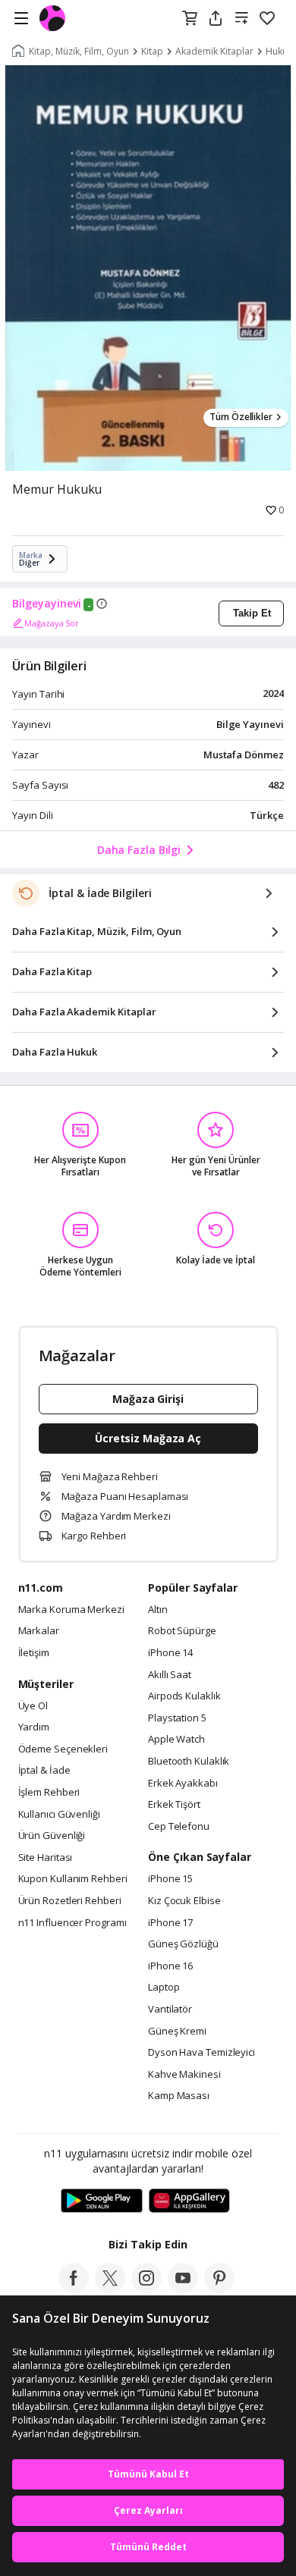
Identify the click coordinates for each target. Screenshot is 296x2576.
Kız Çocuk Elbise (184, 1901)
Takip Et (252, 613)
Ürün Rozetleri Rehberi (70, 1901)
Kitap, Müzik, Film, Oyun (79, 52)
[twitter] (110, 2289)
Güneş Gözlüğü (183, 1944)
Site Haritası (46, 1858)
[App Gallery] (189, 2201)
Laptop (164, 1988)
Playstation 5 (177, 1718)
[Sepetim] (190, 19)
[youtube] (183, 2289)
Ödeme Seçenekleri (63, 1749)
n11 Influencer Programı (72, 1923)
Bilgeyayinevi (47, 604)
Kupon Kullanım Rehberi (73, 1879)
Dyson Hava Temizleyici (202, 2053)
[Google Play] (102, 2201)
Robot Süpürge (182, 1631)
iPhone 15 (170, 1879)
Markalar (39, 1631)
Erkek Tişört (174, 1805)
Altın (158, 1610)
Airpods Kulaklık (184, 1696)
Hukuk (279, 52)
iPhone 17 (170, 1923)
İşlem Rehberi (49, 1793)
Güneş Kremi (177, 2032)
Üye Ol (33, 1706)
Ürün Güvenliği (52, 1836)
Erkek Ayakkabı (183, 1784)
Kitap (152, 52)
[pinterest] (219, 2289)
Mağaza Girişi (148, 1399)
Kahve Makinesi (184, 2075)
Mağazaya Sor (52, 623)
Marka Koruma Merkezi (71, 1610)
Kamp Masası (179, 2096)
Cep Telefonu (179, 1827)
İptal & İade (44, 1771)
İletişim (34, 1653)
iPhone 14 (170, 1653)
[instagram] (146, 2289)
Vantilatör (170, 2010)
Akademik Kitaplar (214, 52)
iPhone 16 (170, 1966)
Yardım (34, 1727)
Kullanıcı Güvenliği (59, 1815)
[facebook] (74, 2289)
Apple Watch (176, 1740)
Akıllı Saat (170, 1675)
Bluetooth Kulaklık (189, 1762)
